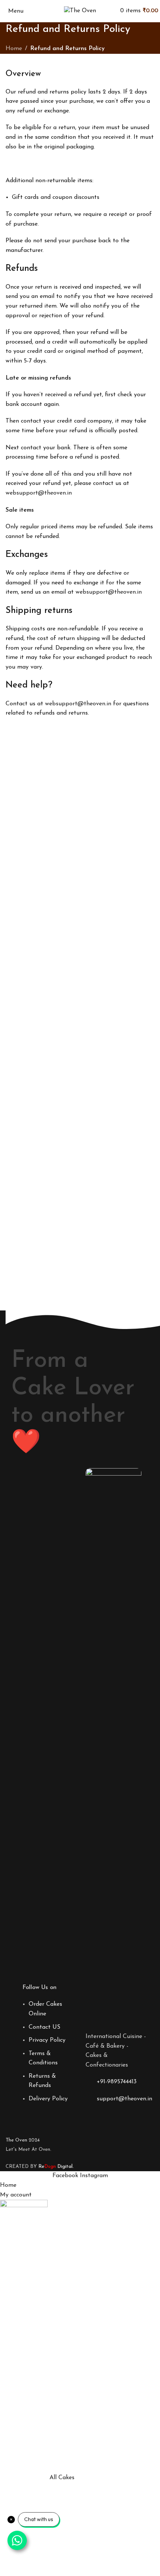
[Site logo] (80, 11)
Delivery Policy (48, 2099)
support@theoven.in (124, 2099)
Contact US (44, 2027)
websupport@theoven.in (39, 493)
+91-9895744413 (117, 2082)
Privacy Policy (47, 2040)
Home (14, 49)
